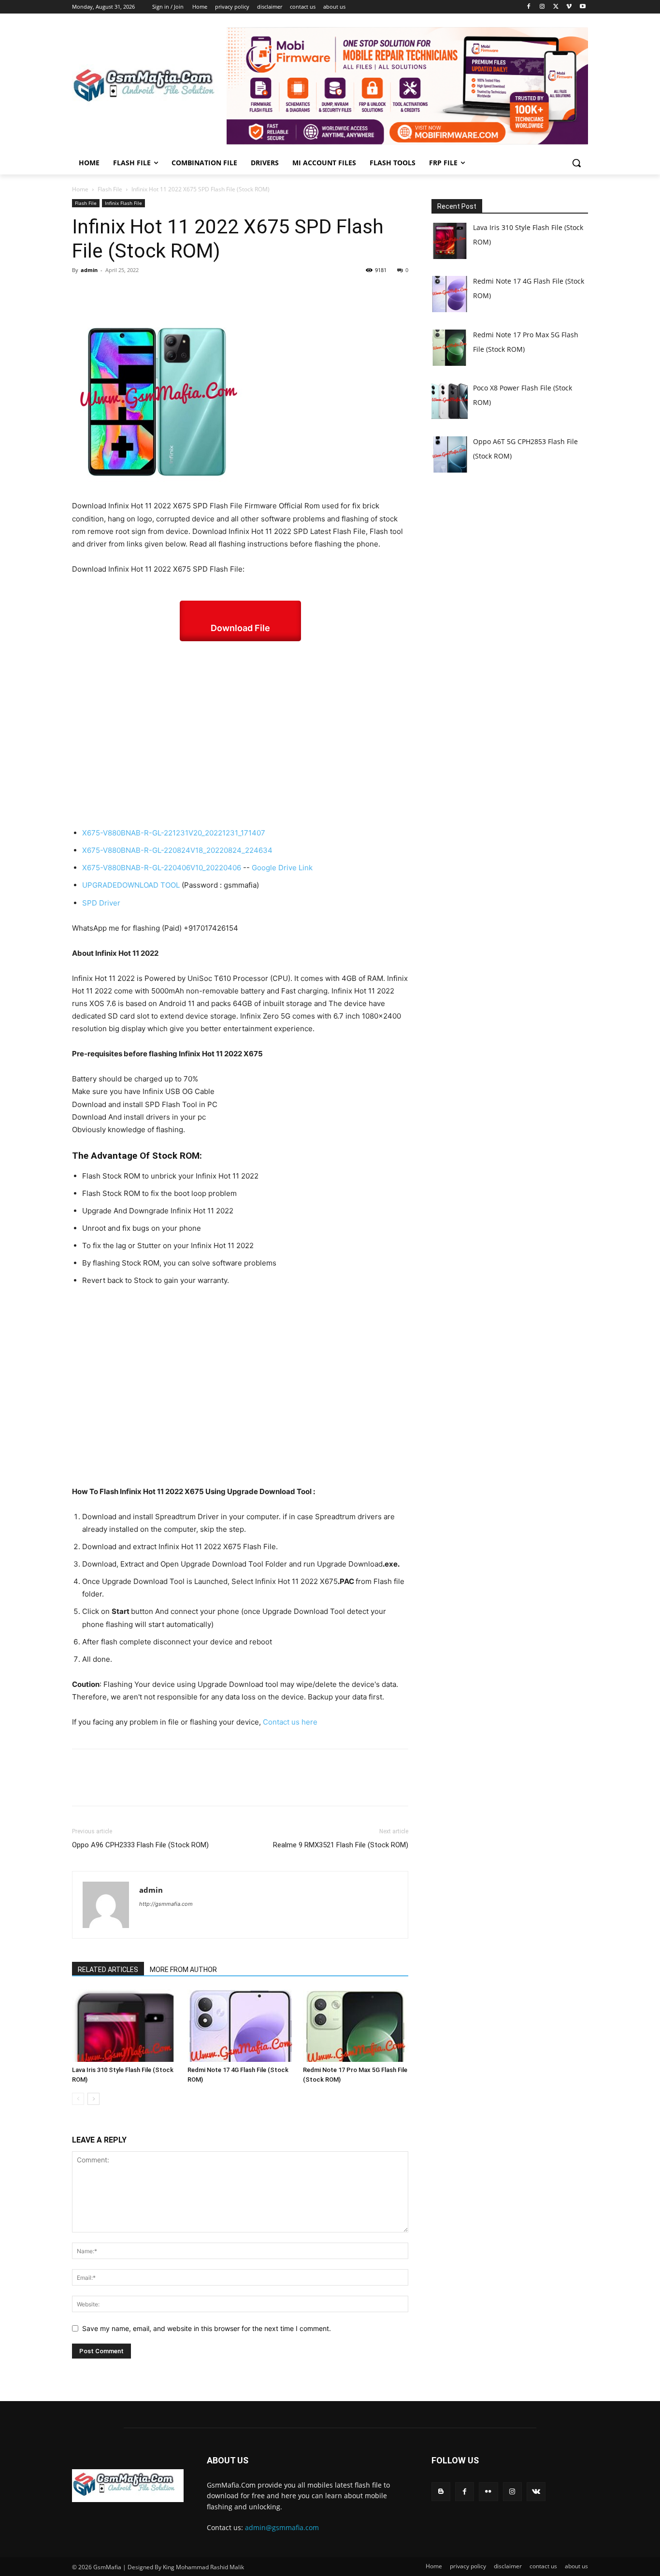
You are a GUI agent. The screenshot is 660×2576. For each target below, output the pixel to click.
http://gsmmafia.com (166, 1904)
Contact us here (290, 1722)
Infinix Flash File (123, 203)
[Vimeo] (569, 7)
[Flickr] (488, 2492)
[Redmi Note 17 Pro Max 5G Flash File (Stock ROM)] (356, 2026)
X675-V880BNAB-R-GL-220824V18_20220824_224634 (177, 850)
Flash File (110, 189)
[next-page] (93, 2099)
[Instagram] (542, 7)
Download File (240, 628)
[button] (576, 163)
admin (89, 270)
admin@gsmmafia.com (282, 2527)
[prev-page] (78, 2099)
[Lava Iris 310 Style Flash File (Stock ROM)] (125, 2026)
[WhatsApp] (148, 292)
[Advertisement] (240, 734)
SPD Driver (101, 903)
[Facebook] (529, 7)
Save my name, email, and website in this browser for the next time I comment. (207, 2328)
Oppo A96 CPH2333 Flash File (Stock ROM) (140, 1845)
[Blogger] (441, 2492)
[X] (556, 7)
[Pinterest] (126, 292)
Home (80, 189)
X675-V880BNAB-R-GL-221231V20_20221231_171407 (174, 833)
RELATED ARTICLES (108, 1970)
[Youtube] (582, 7)
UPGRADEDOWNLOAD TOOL (131, 885)
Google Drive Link (282, 868)
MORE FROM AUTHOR (183, 1970)
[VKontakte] (536, 2492)
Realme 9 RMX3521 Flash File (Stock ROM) (341, 1845)
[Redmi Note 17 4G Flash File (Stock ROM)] (240, 2026)
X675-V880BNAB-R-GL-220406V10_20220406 (162, 868)
